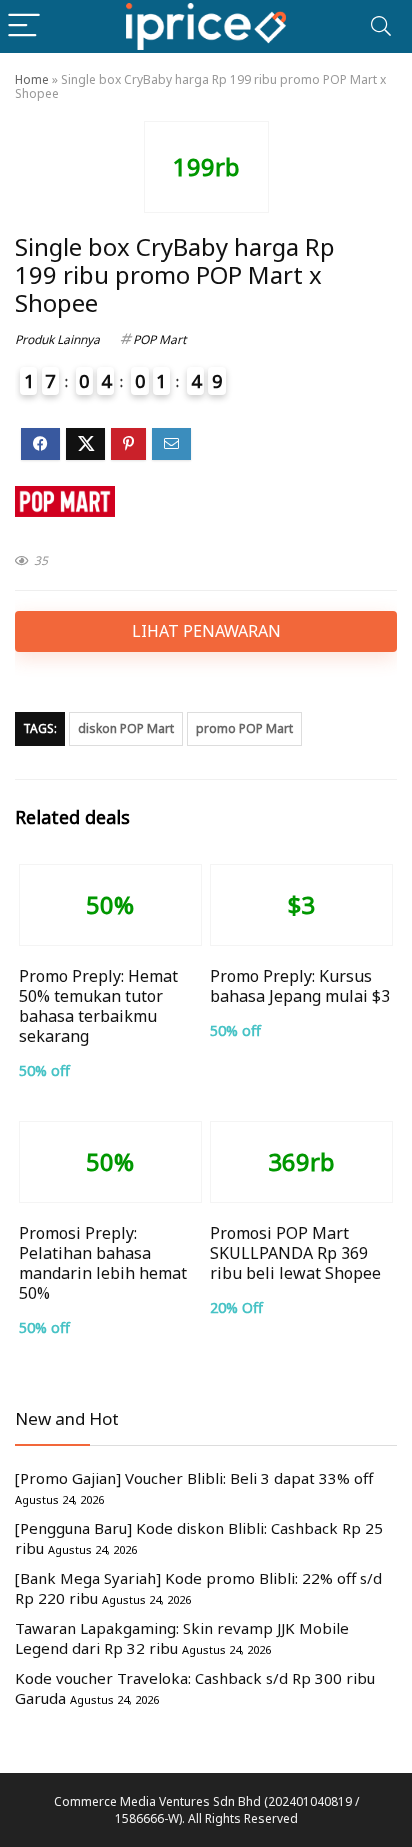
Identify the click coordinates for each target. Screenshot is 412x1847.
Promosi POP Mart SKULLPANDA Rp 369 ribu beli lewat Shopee (295, 1253)
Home (32, 79)
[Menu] (24, 26)
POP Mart (159, 339)
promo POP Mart (244, 728)
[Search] (381, 26)
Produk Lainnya (57, 339)
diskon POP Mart (126, 728)
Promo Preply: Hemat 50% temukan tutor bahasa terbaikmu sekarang (98, 1006)
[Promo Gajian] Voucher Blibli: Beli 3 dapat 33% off (194, 1478)
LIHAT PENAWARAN (206, 631)
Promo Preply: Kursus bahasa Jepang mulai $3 (300, 986)
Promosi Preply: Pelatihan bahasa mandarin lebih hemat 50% (103, 1263)
